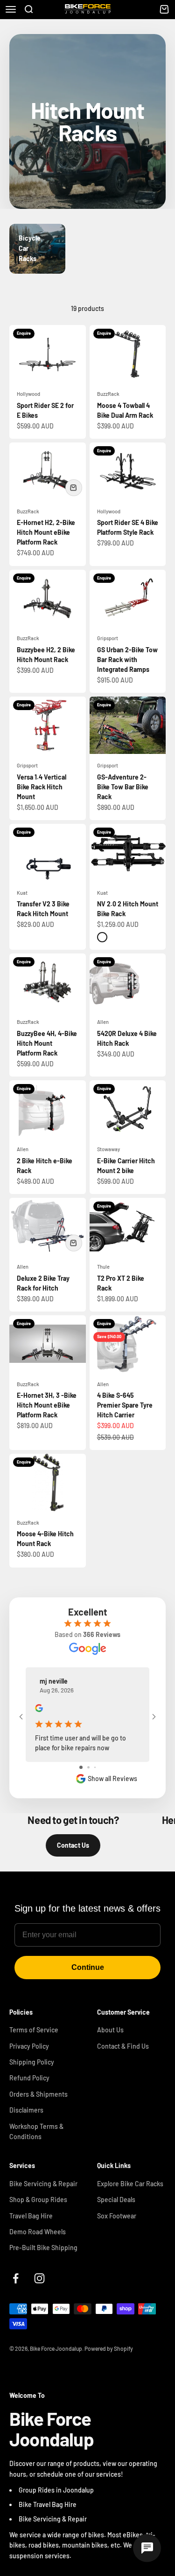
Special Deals (116, 2200)
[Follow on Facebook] (16, 2278)
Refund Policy (29, 2078)
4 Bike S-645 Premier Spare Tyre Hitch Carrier (125, 1405)
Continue (88, 1967)
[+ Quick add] (74, 488)
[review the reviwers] (39, 1709)
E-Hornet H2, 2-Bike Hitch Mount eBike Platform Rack (46, 532)
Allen (103, 1022)
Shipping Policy (32, 2062)
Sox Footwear (117, 2216)
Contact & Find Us (123, 2046)
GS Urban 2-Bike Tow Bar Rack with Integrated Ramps (127, 660)
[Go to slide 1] (81, 1767)
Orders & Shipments (38, 2094)
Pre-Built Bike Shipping (43, 2248)
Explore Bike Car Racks (130, 2184)
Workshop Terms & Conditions (36, 2131)
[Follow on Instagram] (39, 2278)
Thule (103, 1267)
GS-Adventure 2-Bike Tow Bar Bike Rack (123, 787)
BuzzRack (108, 394)
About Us (110, 2030)
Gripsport (108, 638)
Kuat (22, 893)
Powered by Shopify (109, 2348)
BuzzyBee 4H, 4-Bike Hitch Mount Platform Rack (47, 1043)
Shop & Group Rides (38, 2200)
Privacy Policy (29, 2046)
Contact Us (73, 1845)
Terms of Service (34, 2030)
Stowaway (108, 1149)
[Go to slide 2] (88, 1767)
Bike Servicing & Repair (43, 2184)
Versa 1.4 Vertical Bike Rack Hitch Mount (42, 787)
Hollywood (28, 394)
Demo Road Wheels (38, 2232)
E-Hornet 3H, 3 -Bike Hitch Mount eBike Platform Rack (47, 1405)
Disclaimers (26, 2110)
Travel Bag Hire (31, 2216)
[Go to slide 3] (95, 1767)
